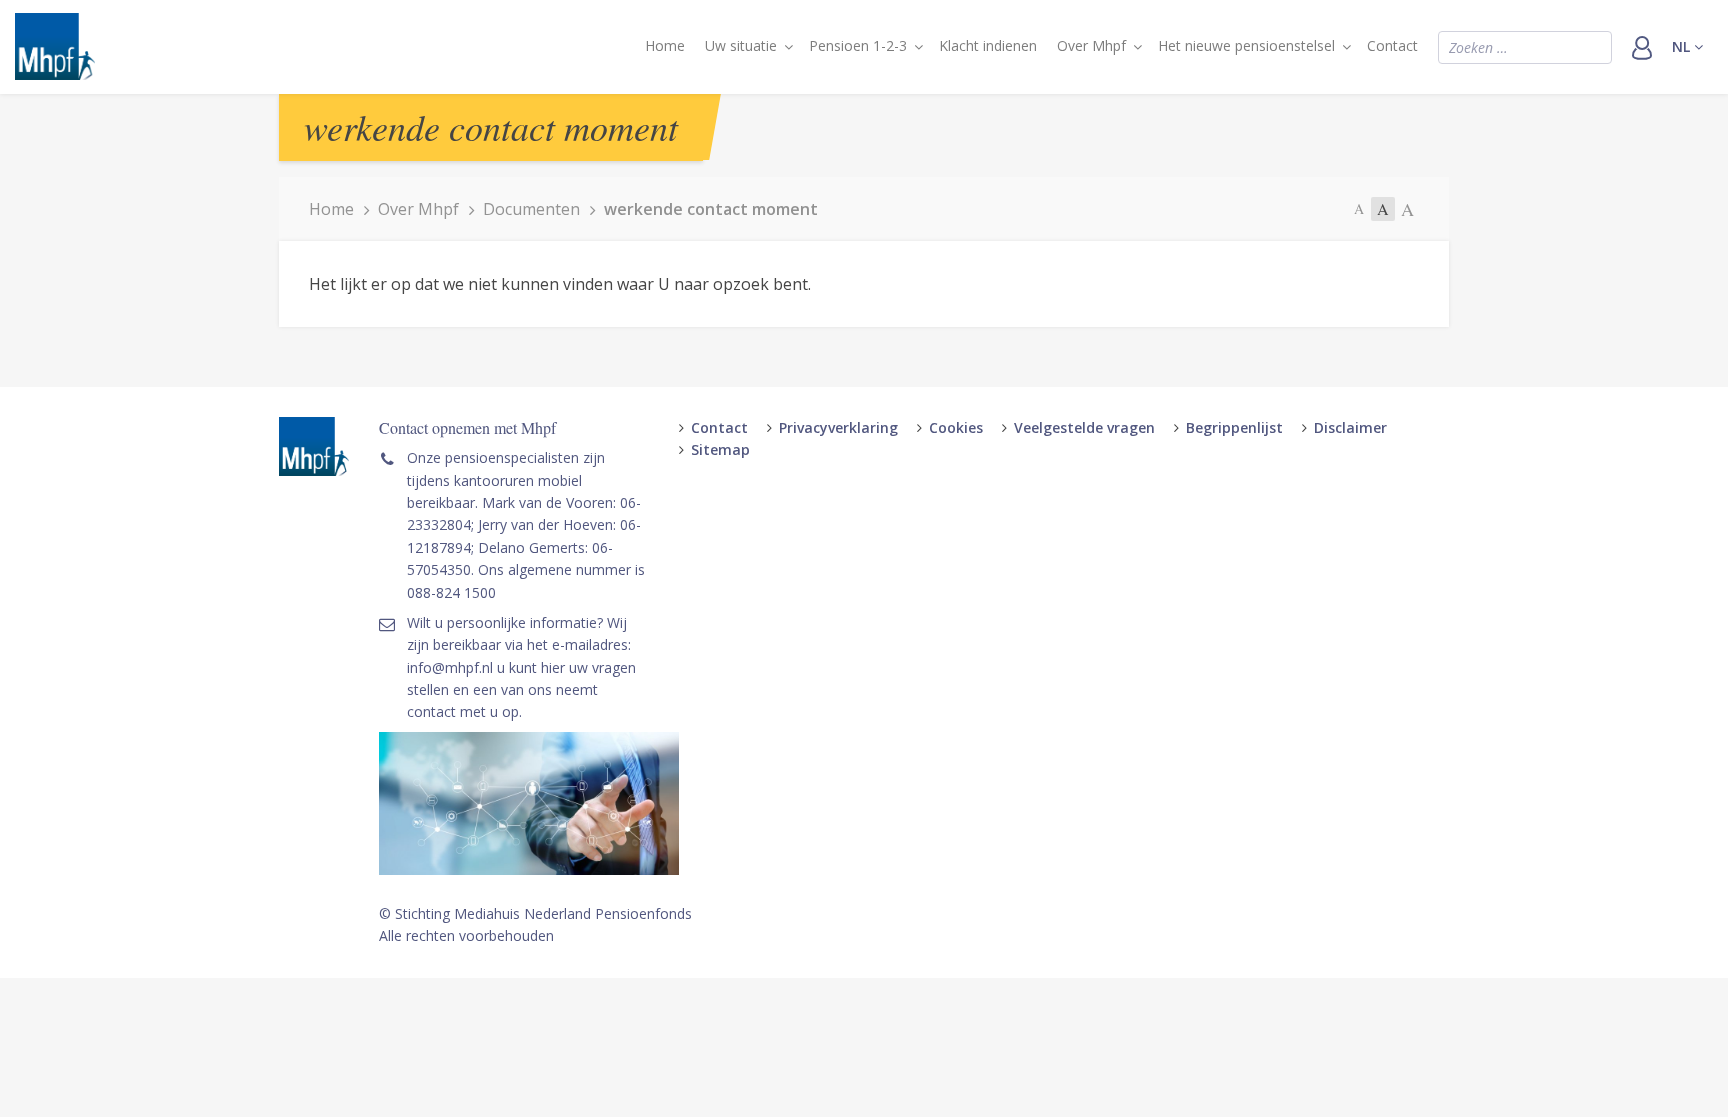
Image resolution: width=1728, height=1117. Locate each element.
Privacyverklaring (838, 427)
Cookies (956, 427)
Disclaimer (1350, 427)
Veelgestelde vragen (1084, 427)
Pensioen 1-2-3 (858, 45)
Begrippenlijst (1234, 427)
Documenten (531, 209)
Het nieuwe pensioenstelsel (1246, 45)
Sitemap (720, 449)
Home (665, 45)
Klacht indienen (988, 45)
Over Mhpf (1091, 45)
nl (1683, 46)
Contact (1392, 45)
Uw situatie (741, 45)
